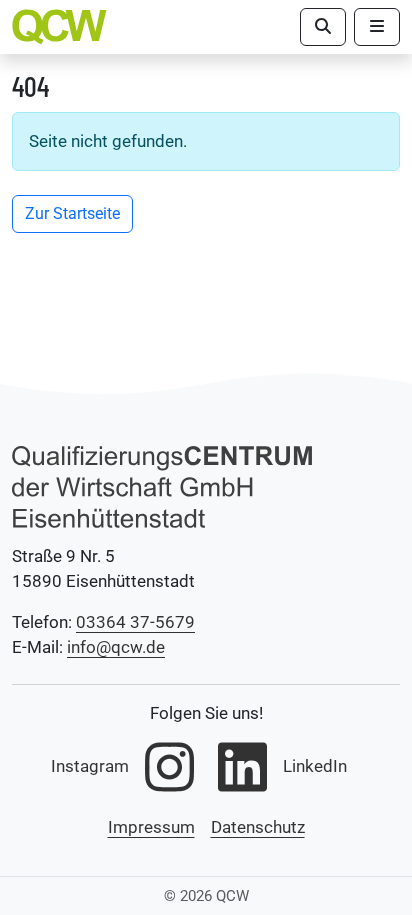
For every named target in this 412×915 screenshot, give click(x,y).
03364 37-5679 (135, 622)
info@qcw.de (116, 647)
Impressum (151, 827)
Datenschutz (258, 827)
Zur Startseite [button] (72, 213)
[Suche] (323, 27)
